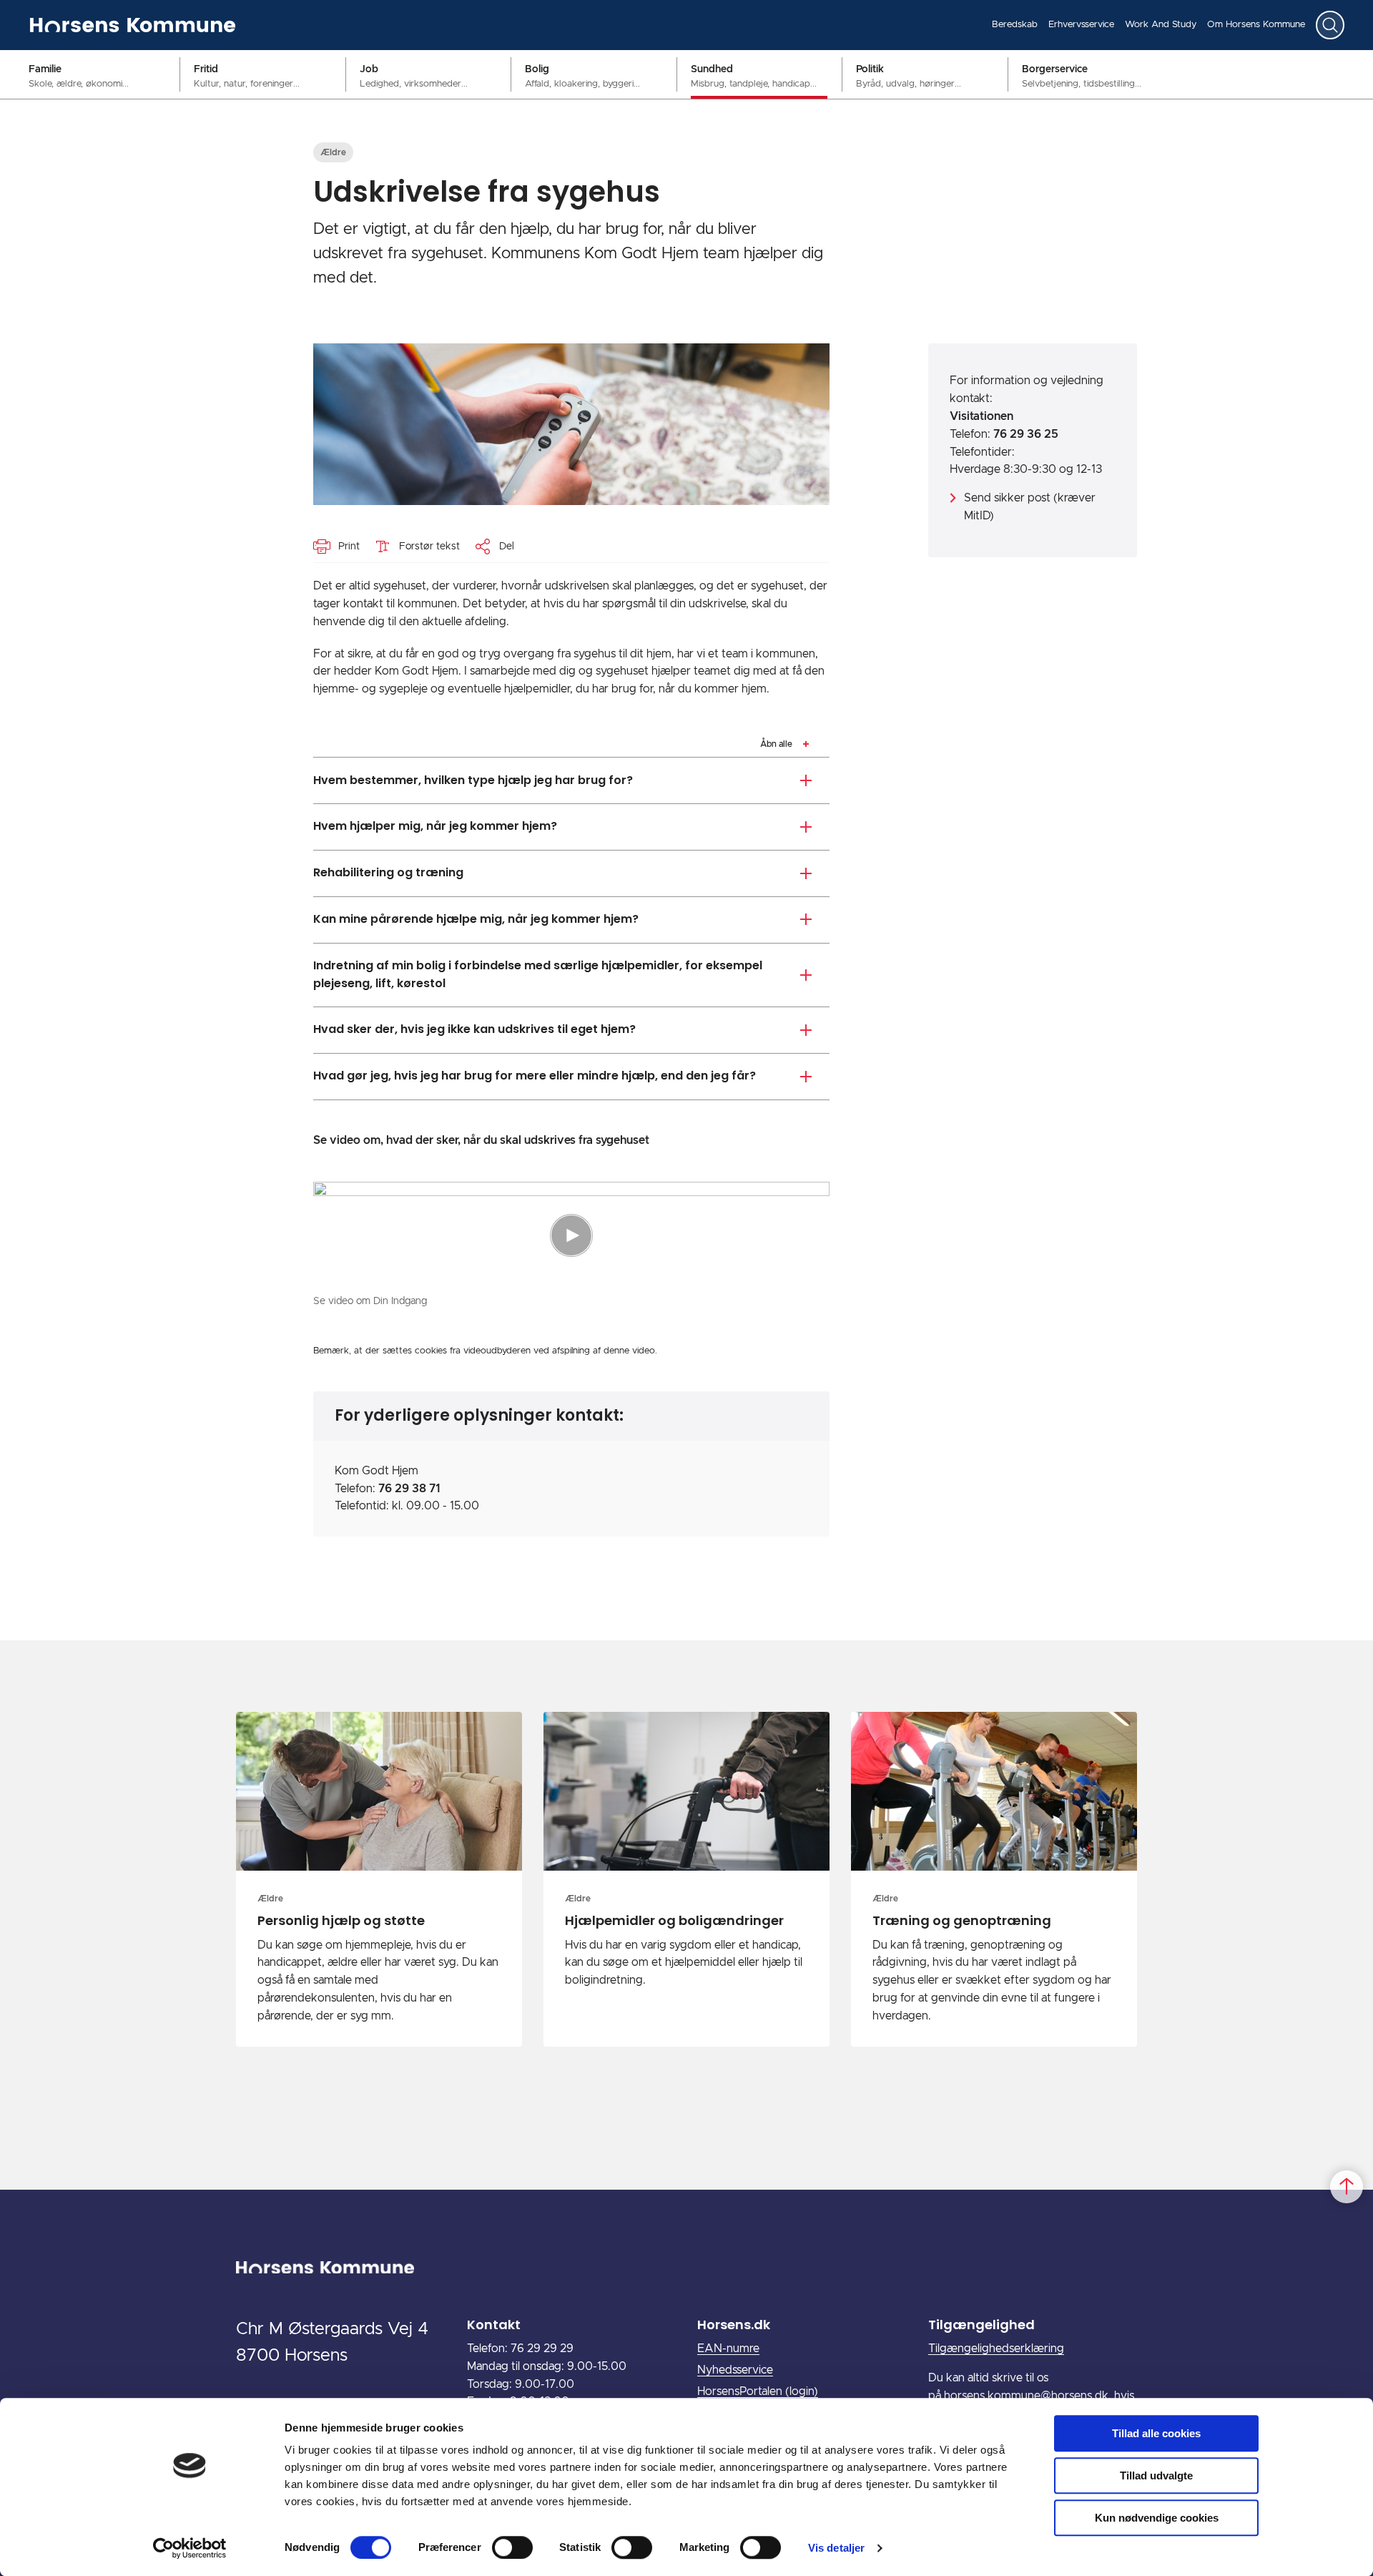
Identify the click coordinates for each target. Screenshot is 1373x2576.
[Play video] (571, 1235)
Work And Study (1161, 25)
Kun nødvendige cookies (1157, 2518)
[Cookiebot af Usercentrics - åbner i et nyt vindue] (190, 2548)
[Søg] (1330, 25)
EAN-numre (728, 2349)
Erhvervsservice (1081, 25)
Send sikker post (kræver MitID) (1030, 507)
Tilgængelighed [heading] (981, 2325)
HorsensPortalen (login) (758, 2391)
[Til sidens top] (1347, 2188)
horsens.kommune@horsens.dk (1026, 2396)
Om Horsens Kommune (1256, 25)
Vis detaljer (836, 2548)
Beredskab (1015, 25)
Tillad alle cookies (1156, 2433)
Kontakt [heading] (494, 2325)
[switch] (512, 2547)
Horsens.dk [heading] (734, 2325)
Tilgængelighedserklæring (996, 2349)
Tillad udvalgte (1156, 2475)
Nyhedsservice (735, 2370)
